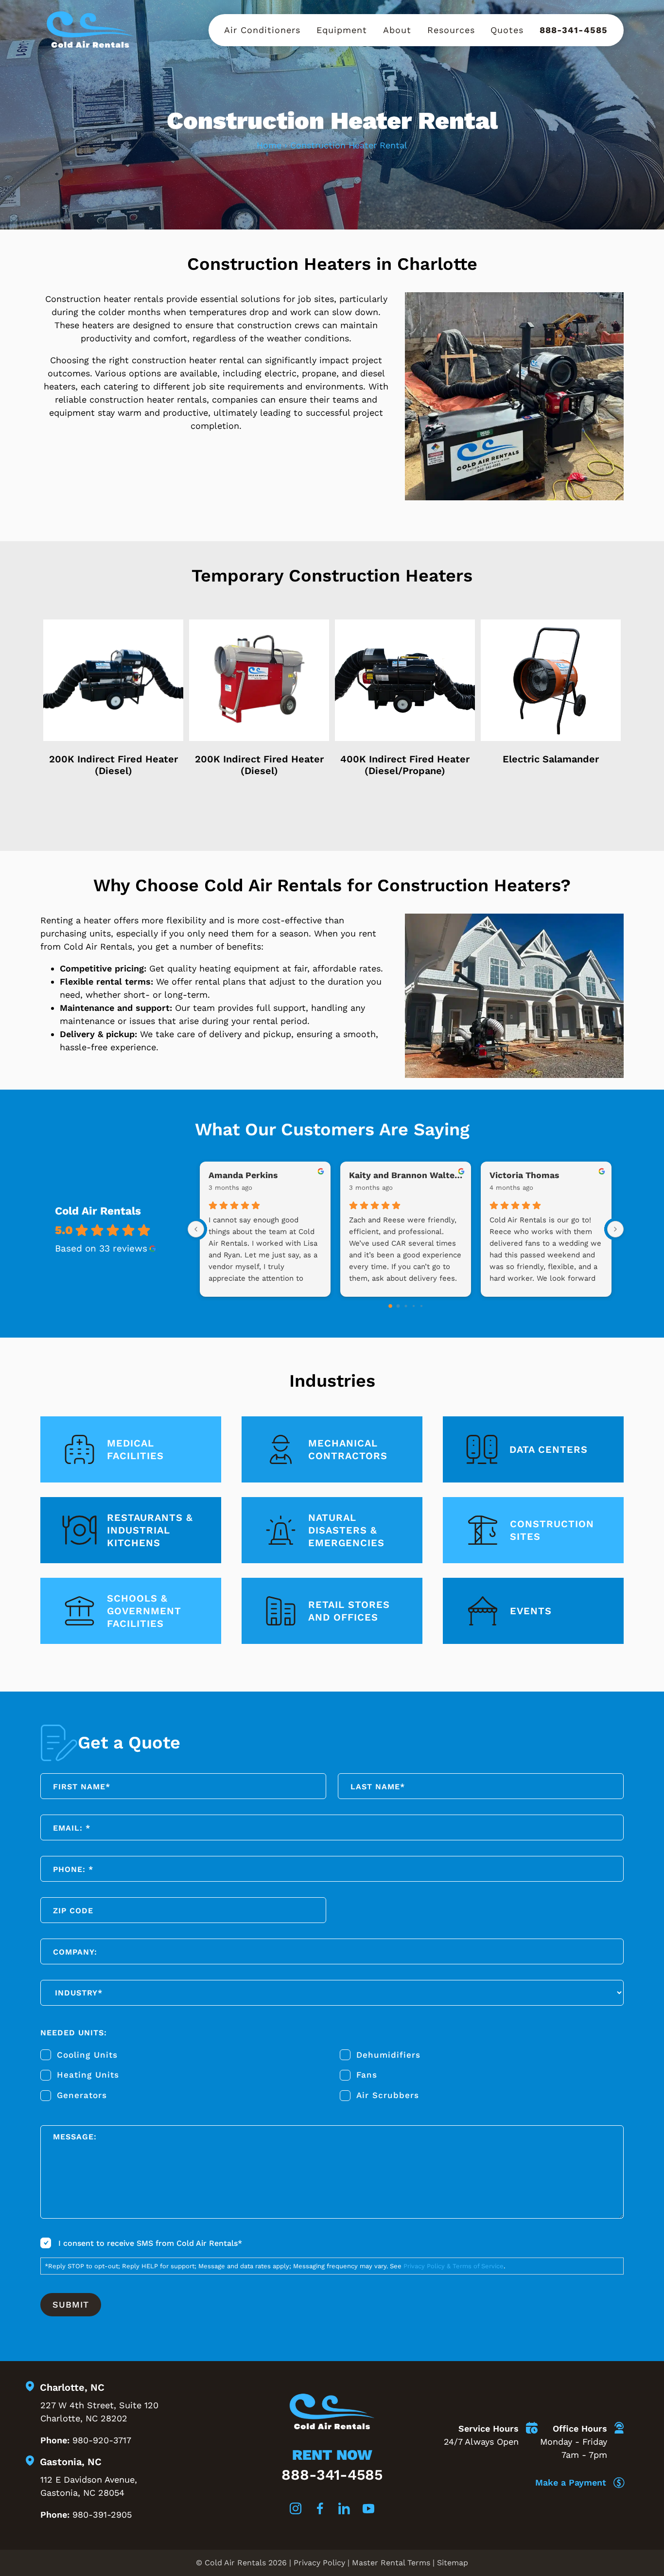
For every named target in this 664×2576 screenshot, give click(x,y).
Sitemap (453, 2563)
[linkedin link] (344, 2510)
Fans (367, 2075)
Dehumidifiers (388, 2054)
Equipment (342, 30)
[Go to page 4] (421, 1306)
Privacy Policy (319, 2563)
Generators (82, 2095)
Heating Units (88, 2075)
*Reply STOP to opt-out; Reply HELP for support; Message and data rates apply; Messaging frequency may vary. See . (275, 2266)
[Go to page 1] (398, 1306)
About (397, 30)
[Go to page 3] (413, 1306)
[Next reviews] (615, 1229)
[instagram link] (296, 2510)
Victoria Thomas (524, 1175)
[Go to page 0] (390, 1306)
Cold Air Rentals (98, 1211)
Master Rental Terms (391, 2563)
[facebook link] (320, 2510)
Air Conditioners (262, 30)
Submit (71, 2304)
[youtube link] (368, 2510)
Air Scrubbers (388, 2095)
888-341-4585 (574, 30)
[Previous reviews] (196, 1229)
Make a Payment (572, 2482)
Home (269, 145)
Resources (451, 30)
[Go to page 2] (406, 1306)
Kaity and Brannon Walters (406, 1175)
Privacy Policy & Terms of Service (454, 2266)
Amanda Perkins (243, 1175)
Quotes (507, 30)
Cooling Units (87, 2054)
